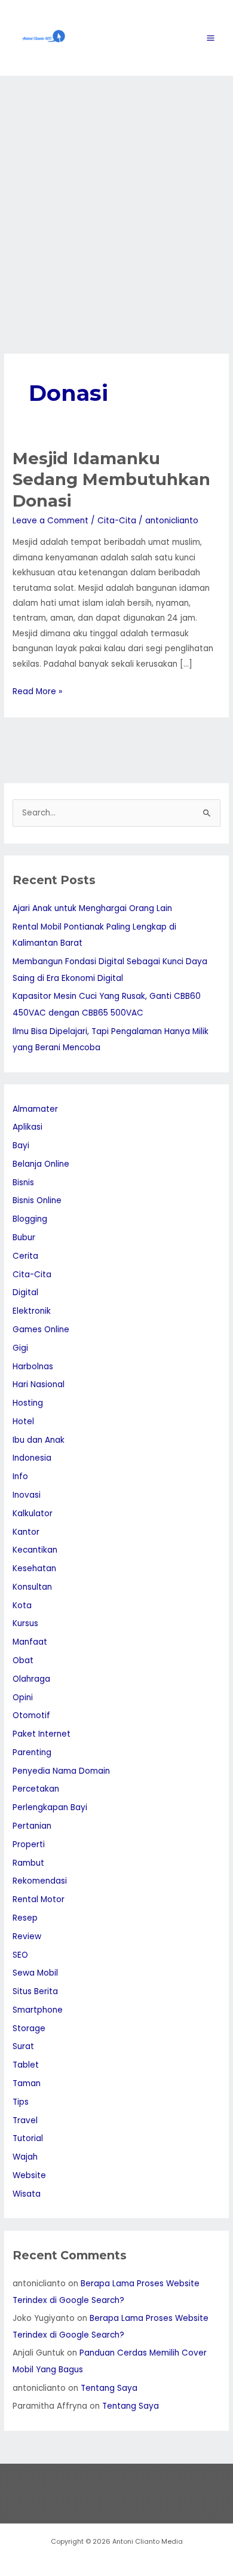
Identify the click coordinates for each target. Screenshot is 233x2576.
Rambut (28, 1863)
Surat (23, 2046)
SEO (20, 1955)
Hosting (28, 1403)
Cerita (25, 1256)
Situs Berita (35, 1991)
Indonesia (32, 1458)
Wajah (25, 2157)
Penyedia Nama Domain (61, 1771)
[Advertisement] (116, 198)
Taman (27, 2083)
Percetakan (36, 1789)
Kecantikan (35, 1550)
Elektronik (32, 1311)
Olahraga (31, 1679)
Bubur (24, 1238)
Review (27, 1936)
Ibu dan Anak (39, 1440)
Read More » (37, 691)
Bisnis (23, 1183)
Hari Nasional (39, 1384)
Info (20, 1476)
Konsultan (32, 1587)
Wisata (27, 2194)
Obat (23, 1660)
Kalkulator (33, 1514)
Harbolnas (33, 1367)
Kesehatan (34, 1568)
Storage (29, 2028)
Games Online (41, 1330)
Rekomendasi (40, 1881)
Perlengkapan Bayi (50, 1807)
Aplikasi (27, 1127)
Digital (25, 1292)
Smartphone (38, 2010)
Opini (23, 1698)
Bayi (21, 1146)
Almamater (35, 1109)
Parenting (32, 1752)
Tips (21, 2102)
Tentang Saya (109, 2388)
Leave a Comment (50, 521)
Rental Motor (39, 1899)
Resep (25, 1918)
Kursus (25, 1623)
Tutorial (28, 2138)
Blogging (30, 1219)
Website (29, 2175)
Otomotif (31, 1715)
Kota (22, 1606)
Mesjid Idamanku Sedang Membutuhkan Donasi (111, 480)
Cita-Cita (117, 521)
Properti (29, 1844)
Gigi (20, 1348)
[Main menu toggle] (211, 38)
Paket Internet (42, 1734)
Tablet (26, 2065)
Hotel (23, 1422)
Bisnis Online (37, 1200)
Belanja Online (41, 1164)
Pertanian (32, 1826)
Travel (25, 2120)
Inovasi (27, 1495)
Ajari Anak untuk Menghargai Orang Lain (92, 908)
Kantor (26, 1532)
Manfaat (30, 1642)
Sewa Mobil (35, 1973)
